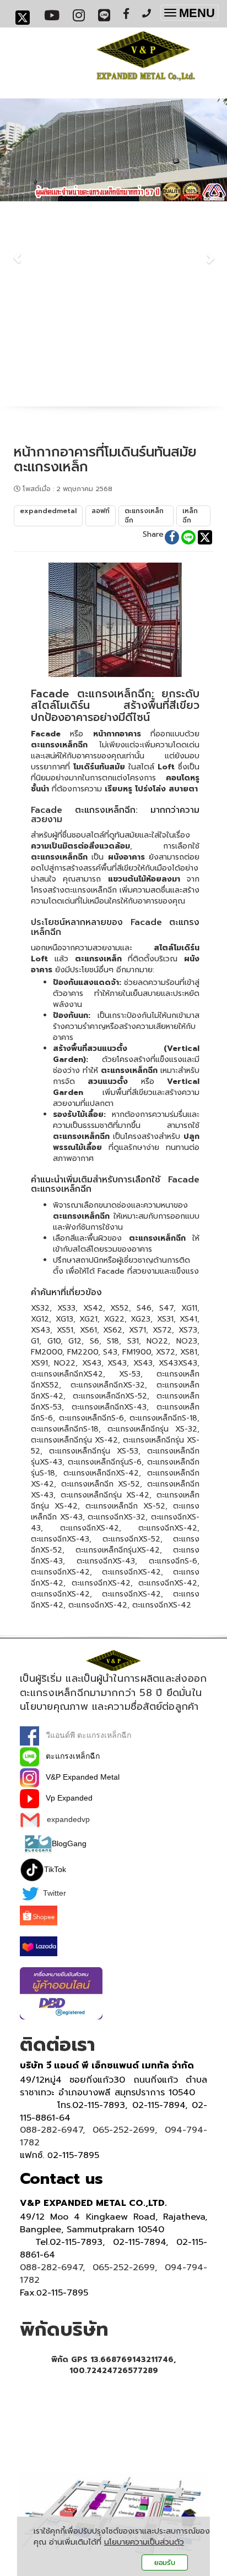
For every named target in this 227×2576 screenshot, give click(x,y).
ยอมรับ (165, 2563)
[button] (17, 252)
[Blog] (38, 1843)
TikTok (55, 1869)
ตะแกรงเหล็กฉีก (69, 1756)
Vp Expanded (66, 1798)
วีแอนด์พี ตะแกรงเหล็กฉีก (85, 1735)
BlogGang (69, 1843)
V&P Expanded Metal (79, 1777)
